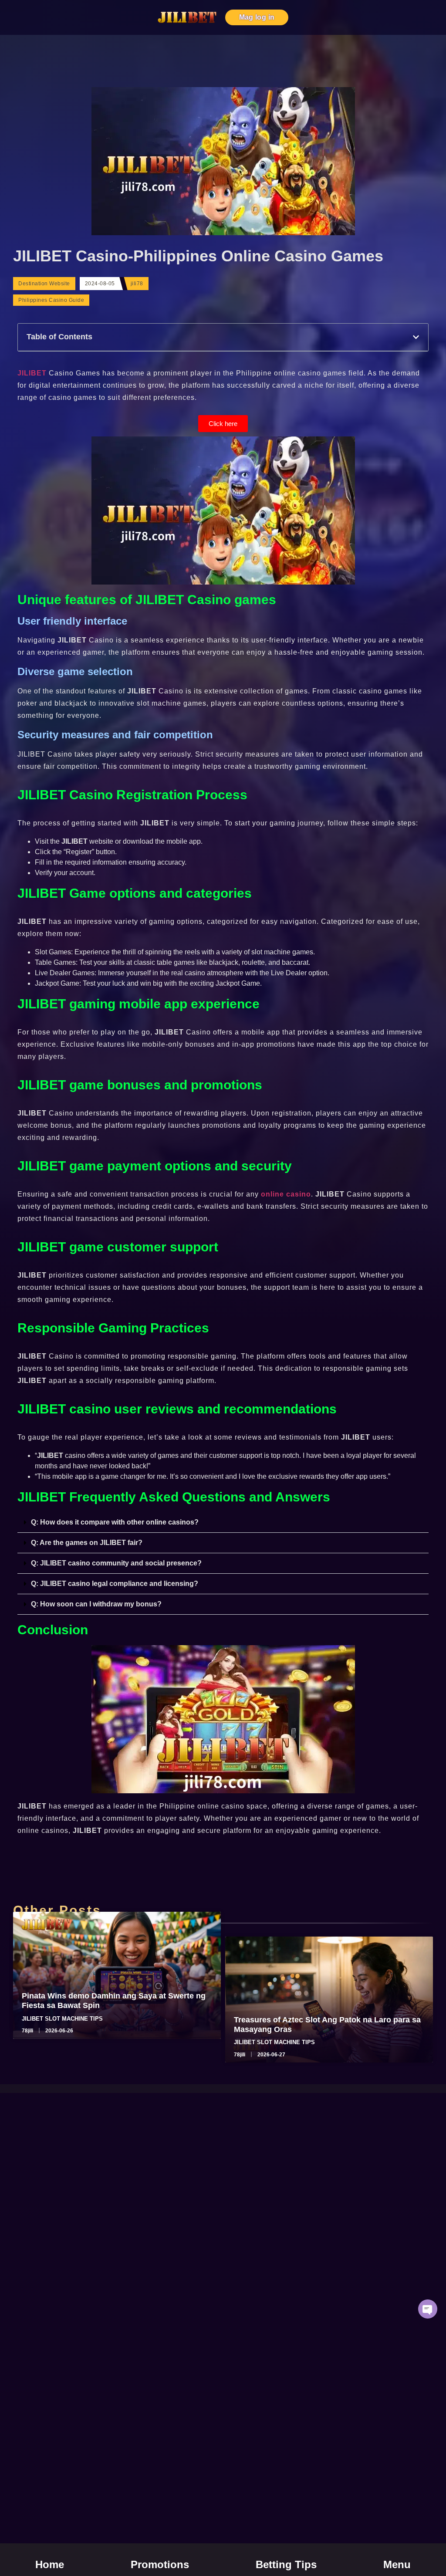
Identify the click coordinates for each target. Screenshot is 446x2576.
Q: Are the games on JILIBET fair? (87, 1543)
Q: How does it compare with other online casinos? (115, 1522)
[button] (416, 337)
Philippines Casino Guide (51, 300)
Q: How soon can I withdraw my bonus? (96, 1604)
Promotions (160, 2564)
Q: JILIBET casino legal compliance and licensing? (115, 1584)
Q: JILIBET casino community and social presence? (116, 1563)
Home (50, 2564)
